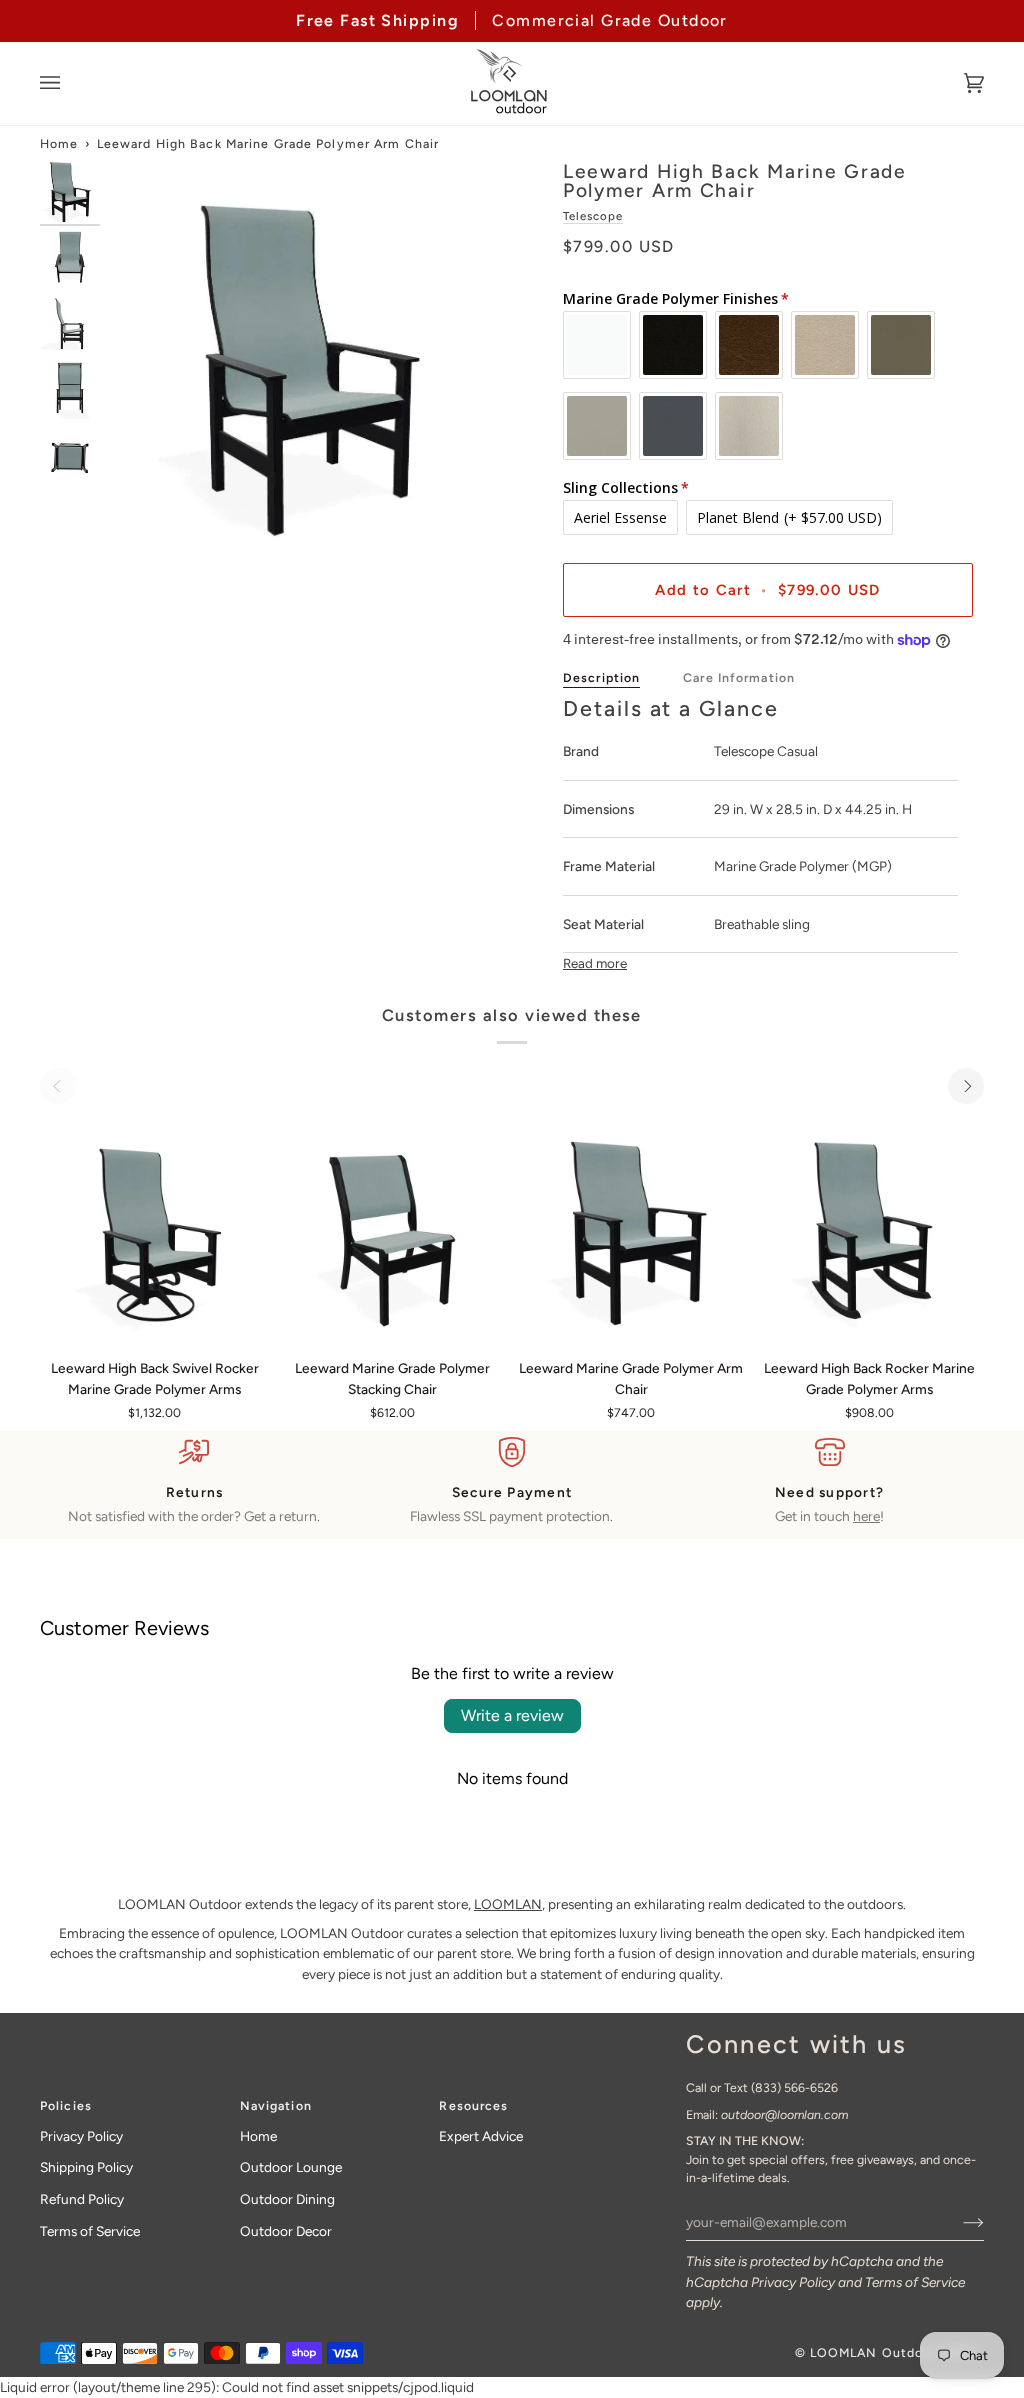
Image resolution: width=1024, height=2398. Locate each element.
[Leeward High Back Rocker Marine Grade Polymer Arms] (869, 1227)
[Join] (957, 2222)
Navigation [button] (276, 2105)
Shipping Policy (86, 2167)
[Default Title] (154, 1227)
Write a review (512, 1715)
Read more (595, 963)
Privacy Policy (793, 2282)
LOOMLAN (508, 1904)
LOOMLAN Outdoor (873, 2352)
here (866, 1516)
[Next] (966, 1086)
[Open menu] (70, 83)
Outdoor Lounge (291, 2167)
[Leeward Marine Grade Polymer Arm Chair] (630, 1227)
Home (59, 143)
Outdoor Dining (287, 2199)
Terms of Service (915, 2282)
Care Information (739, 677)
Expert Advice (481, 2136)
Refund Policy (82, 2199)
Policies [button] (66, 2105)
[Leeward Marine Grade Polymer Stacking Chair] (392, 1227)
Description (601, 677)
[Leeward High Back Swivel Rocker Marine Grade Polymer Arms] (154, 1227)
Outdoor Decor (286, 2231)
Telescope (593, 216)
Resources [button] (473, 2105)
